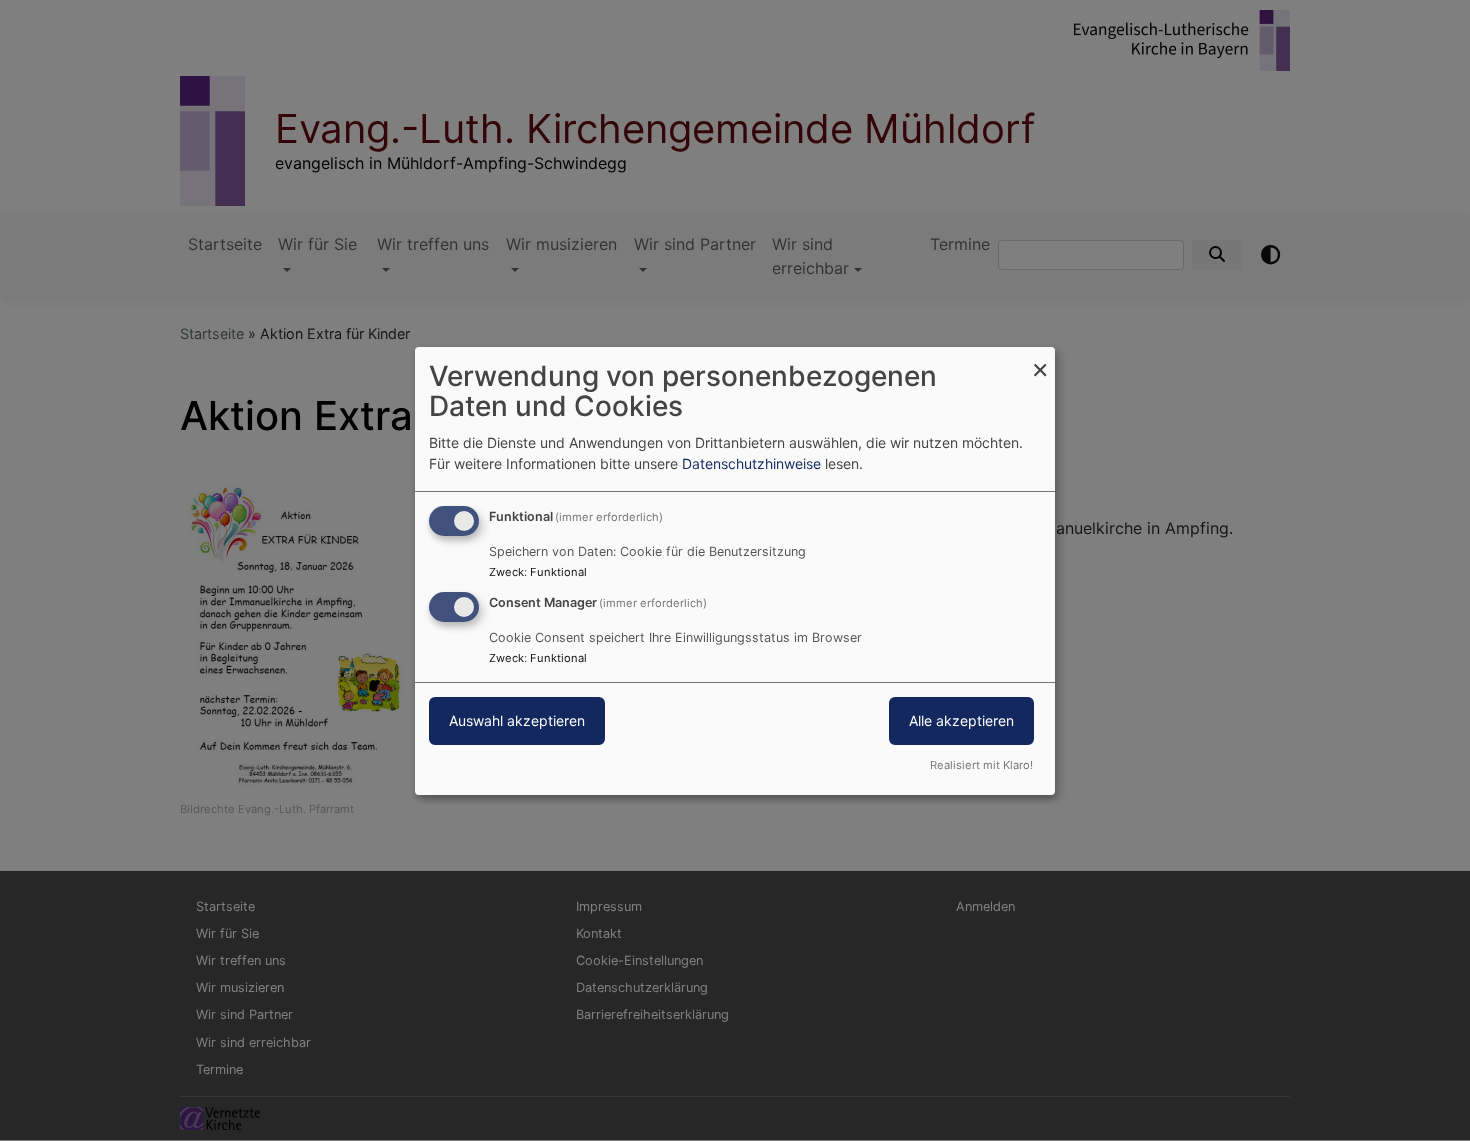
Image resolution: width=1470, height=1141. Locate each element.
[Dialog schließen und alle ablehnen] (1040, 358)
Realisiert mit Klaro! (981, 765)
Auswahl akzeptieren (517, 720)
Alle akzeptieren (961, 720)
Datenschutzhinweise (751, 463)
